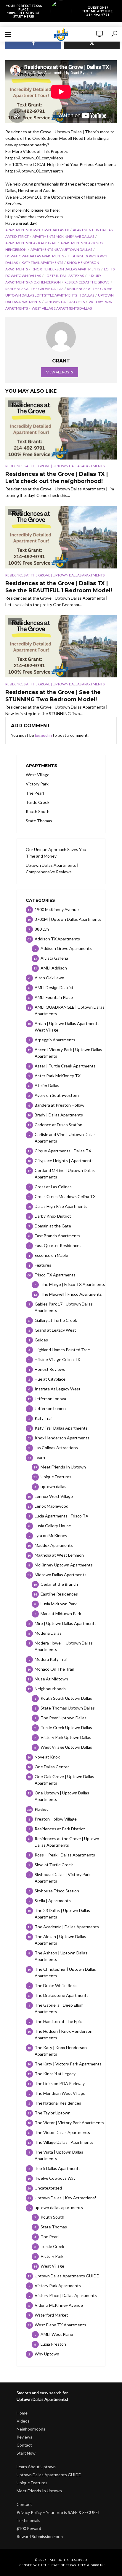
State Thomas (39, 821)
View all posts (60, 372)
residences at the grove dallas (34, 289)
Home (22, 2413)
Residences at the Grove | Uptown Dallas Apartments (55, 466)
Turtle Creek (38, 802)
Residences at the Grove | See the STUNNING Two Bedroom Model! (53, 696)
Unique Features (32, 2483)
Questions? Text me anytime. (98, 11)
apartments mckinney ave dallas (63, 236)
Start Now (26, 2453)
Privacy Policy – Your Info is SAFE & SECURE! (58, 2512)
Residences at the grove (87, 282)
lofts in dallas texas (64, 276)
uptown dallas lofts (65, 302)
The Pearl (35, 793)
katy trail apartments (42, 263)
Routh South (38, 811)
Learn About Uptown (36, 2467)
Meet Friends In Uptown (39, 2491)
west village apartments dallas (62, 308)
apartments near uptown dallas (61, 249)
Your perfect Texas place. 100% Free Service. (24, 11)
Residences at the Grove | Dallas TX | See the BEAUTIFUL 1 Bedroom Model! (59, 587)
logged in (43, 735)
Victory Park (37, 784)
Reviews (24, 2437)
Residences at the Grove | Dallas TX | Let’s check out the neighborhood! (57, 478)
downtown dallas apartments (35, 256)
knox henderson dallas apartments (66, 269)
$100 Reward (29, 2528)
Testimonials (28, 2520)
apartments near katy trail (31, 243)
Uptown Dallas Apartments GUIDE (49, 2475)
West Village (38, 775)
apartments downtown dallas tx (37, 230)
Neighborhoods (31, 2429)
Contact (24, 2445)
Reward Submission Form (40, 2536)
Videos (23, 2421)
